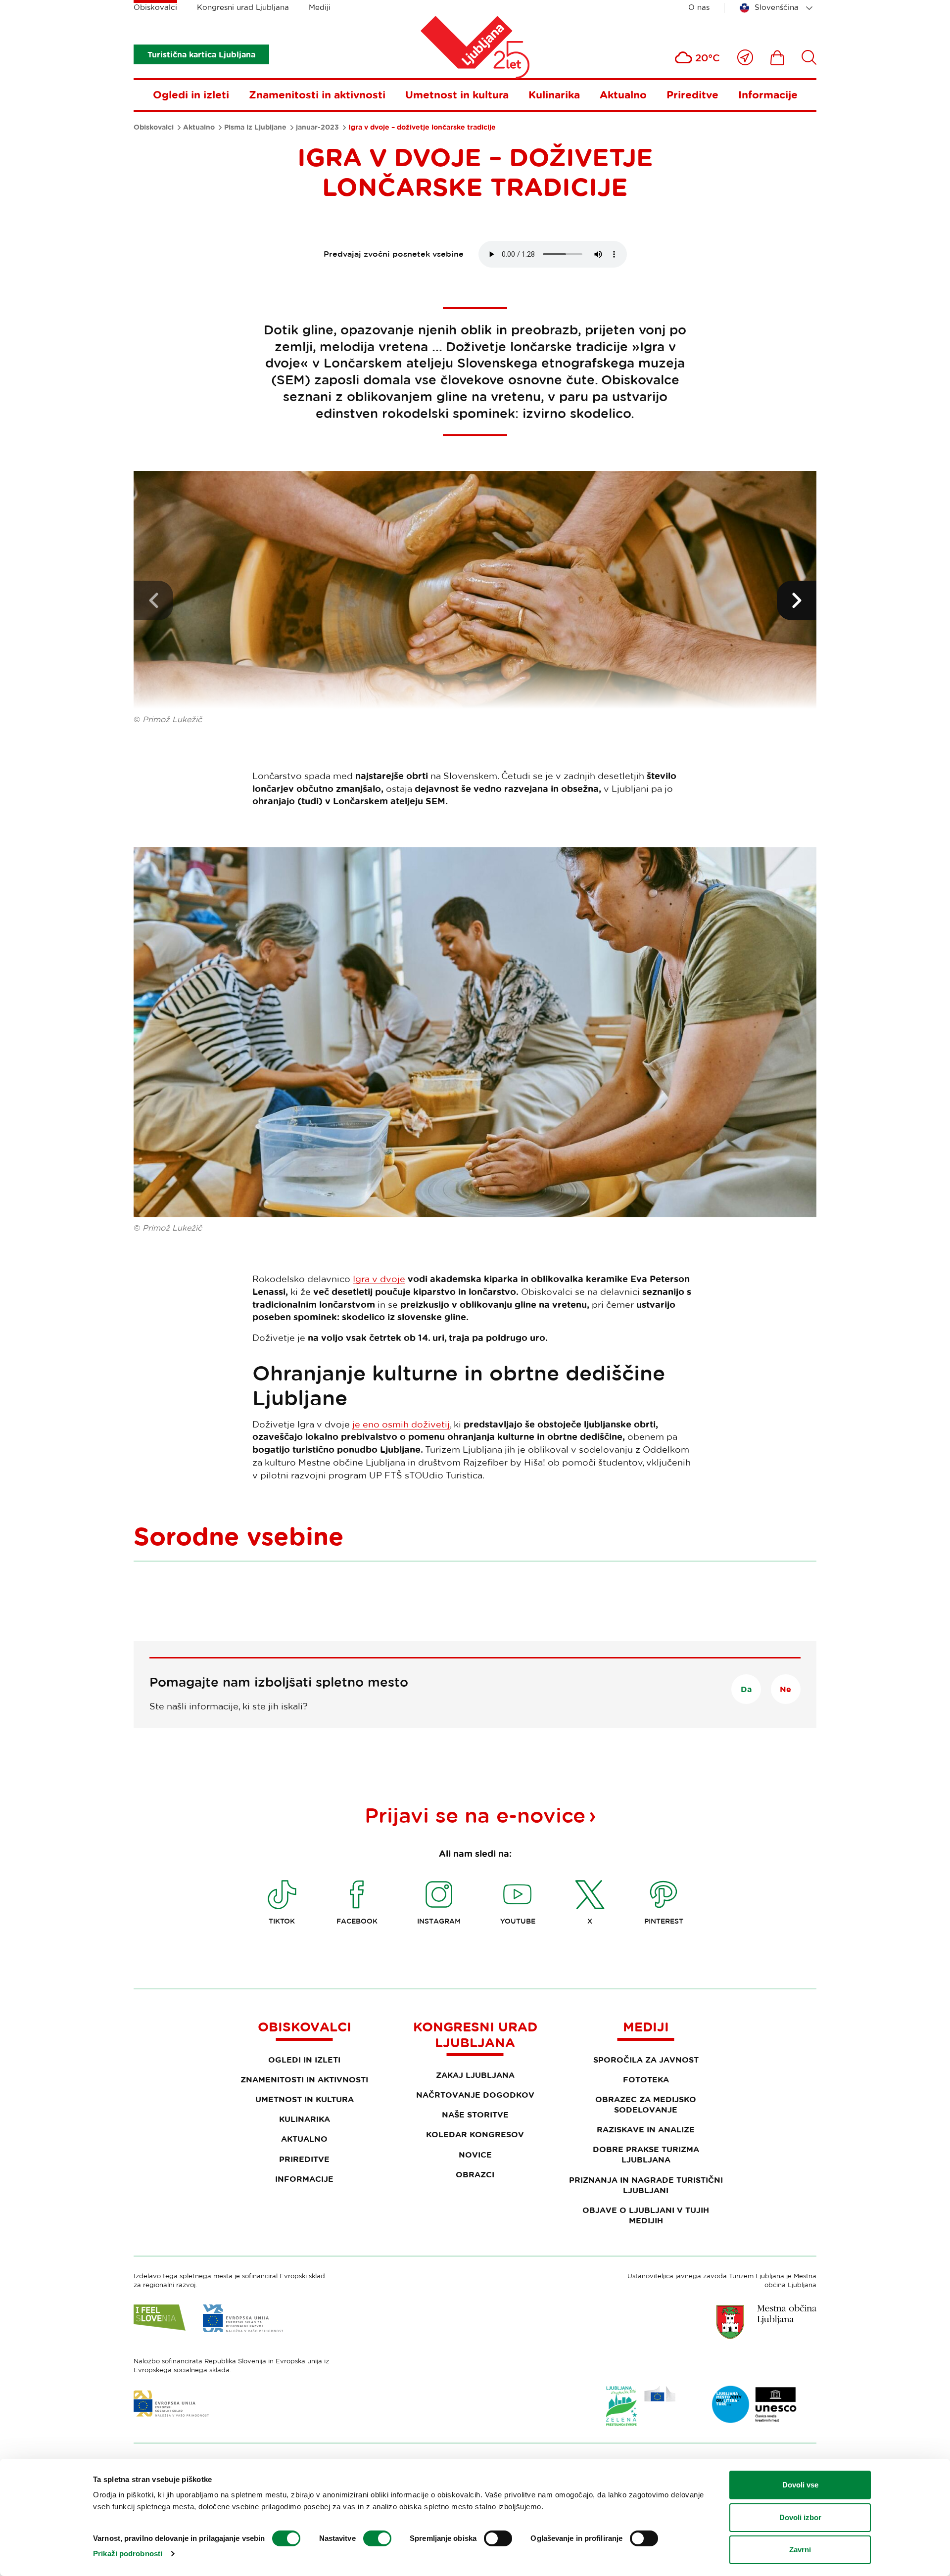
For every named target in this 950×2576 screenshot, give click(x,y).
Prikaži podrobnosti (128, 2553)
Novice (475, 2155)
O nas (699, 7)
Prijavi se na (475, 1815)
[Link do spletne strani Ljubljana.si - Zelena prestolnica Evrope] (641, 2406)
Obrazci (475, 2174)
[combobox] (778, 8)
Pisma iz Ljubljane (255, 127)
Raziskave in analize (646, 2129)
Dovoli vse (800, 2485)
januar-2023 (317, 127)
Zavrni (800, 2550)
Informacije (768, 94)
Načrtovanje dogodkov (475, 2095)
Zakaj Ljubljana (475, 2075)
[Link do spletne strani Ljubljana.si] (766, 2322)
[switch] (377, 2538)
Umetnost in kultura (457, 94)
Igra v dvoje (379, 1279)
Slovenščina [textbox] (777, 7)
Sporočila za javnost (646, 2060)
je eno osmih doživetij (401, 1424)
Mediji (320, 7)
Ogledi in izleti (191, 94)
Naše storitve (475, 2115)
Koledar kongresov (475, 2134)
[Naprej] (797, 600)
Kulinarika (554, 94)
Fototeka (646, 2079)
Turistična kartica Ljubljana (201, 54)
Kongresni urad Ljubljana (243, 7)
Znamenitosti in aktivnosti (317, 94)
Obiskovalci (155, 7)
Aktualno (623, 94)
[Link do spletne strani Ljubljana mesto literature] (755, 2404)
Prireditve (692, 94)
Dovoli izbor (800, 2517)
